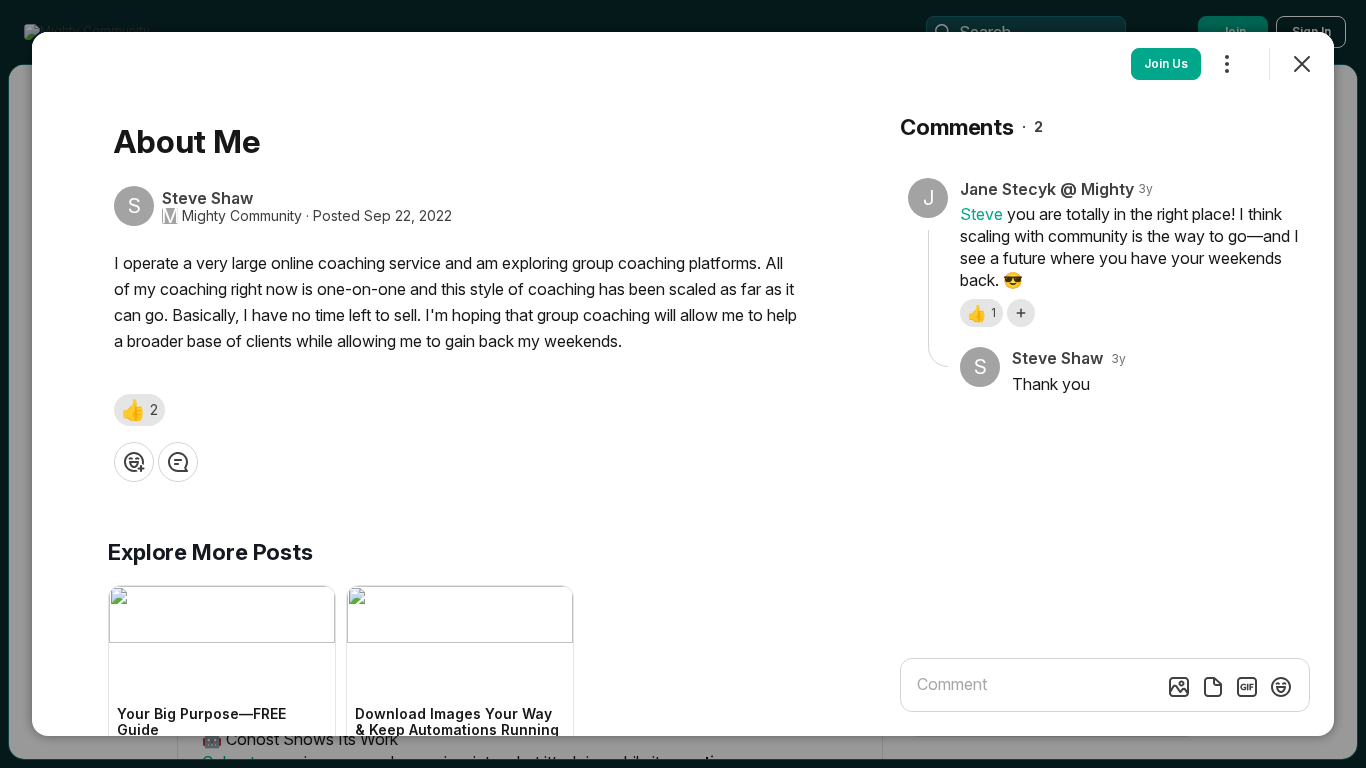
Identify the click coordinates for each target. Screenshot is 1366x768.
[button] (139, 410)
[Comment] (178, 462)
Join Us (1166, 63)
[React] (134, 462)
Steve (981, 214)
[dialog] (683, 384)
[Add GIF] (1247, 687)
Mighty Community (242, 216)
